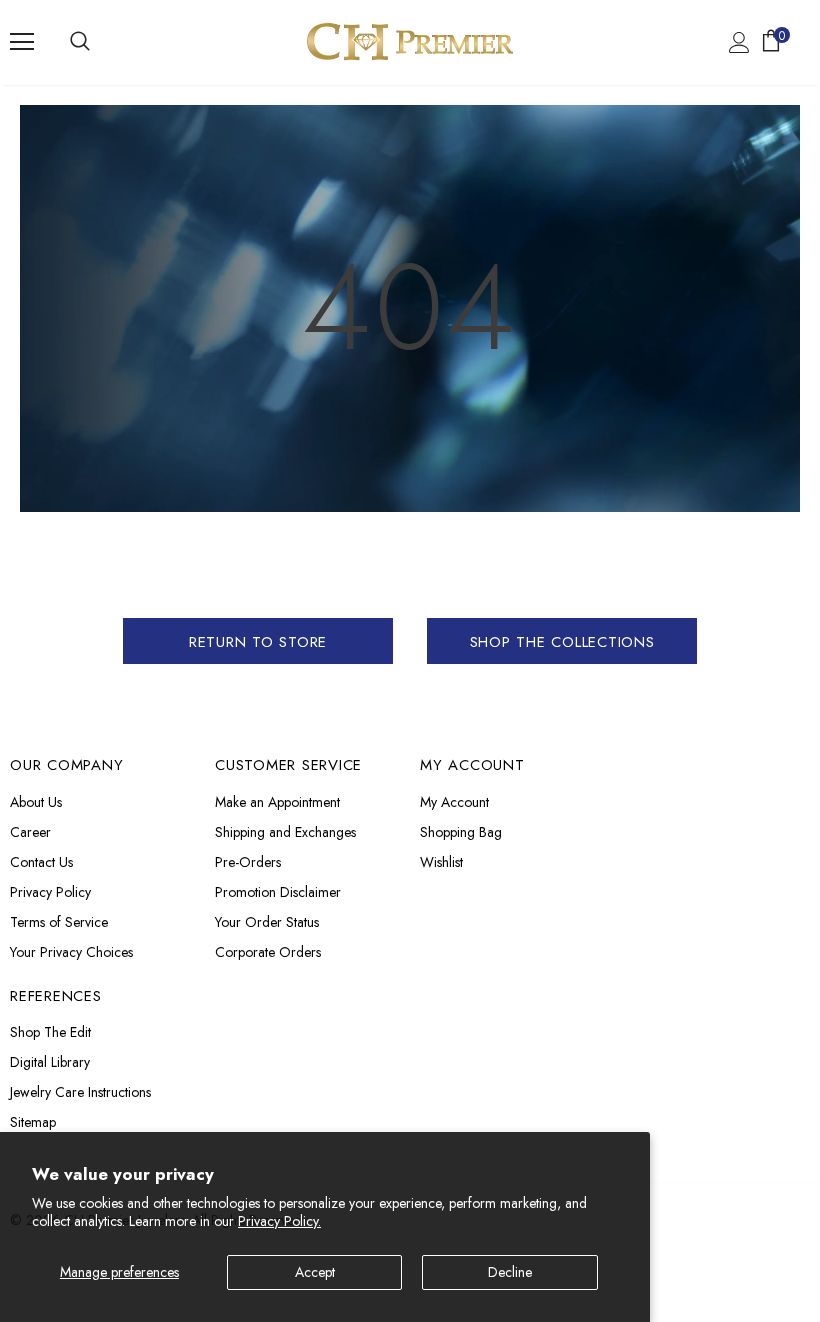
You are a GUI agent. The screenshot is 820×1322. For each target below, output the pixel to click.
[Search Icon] (80, 42)
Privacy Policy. (279, 1221)
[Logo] (410, 41)
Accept (315, 1272)
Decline (510, 1272)
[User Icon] (739, 42)
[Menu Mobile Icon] (22, 42)
